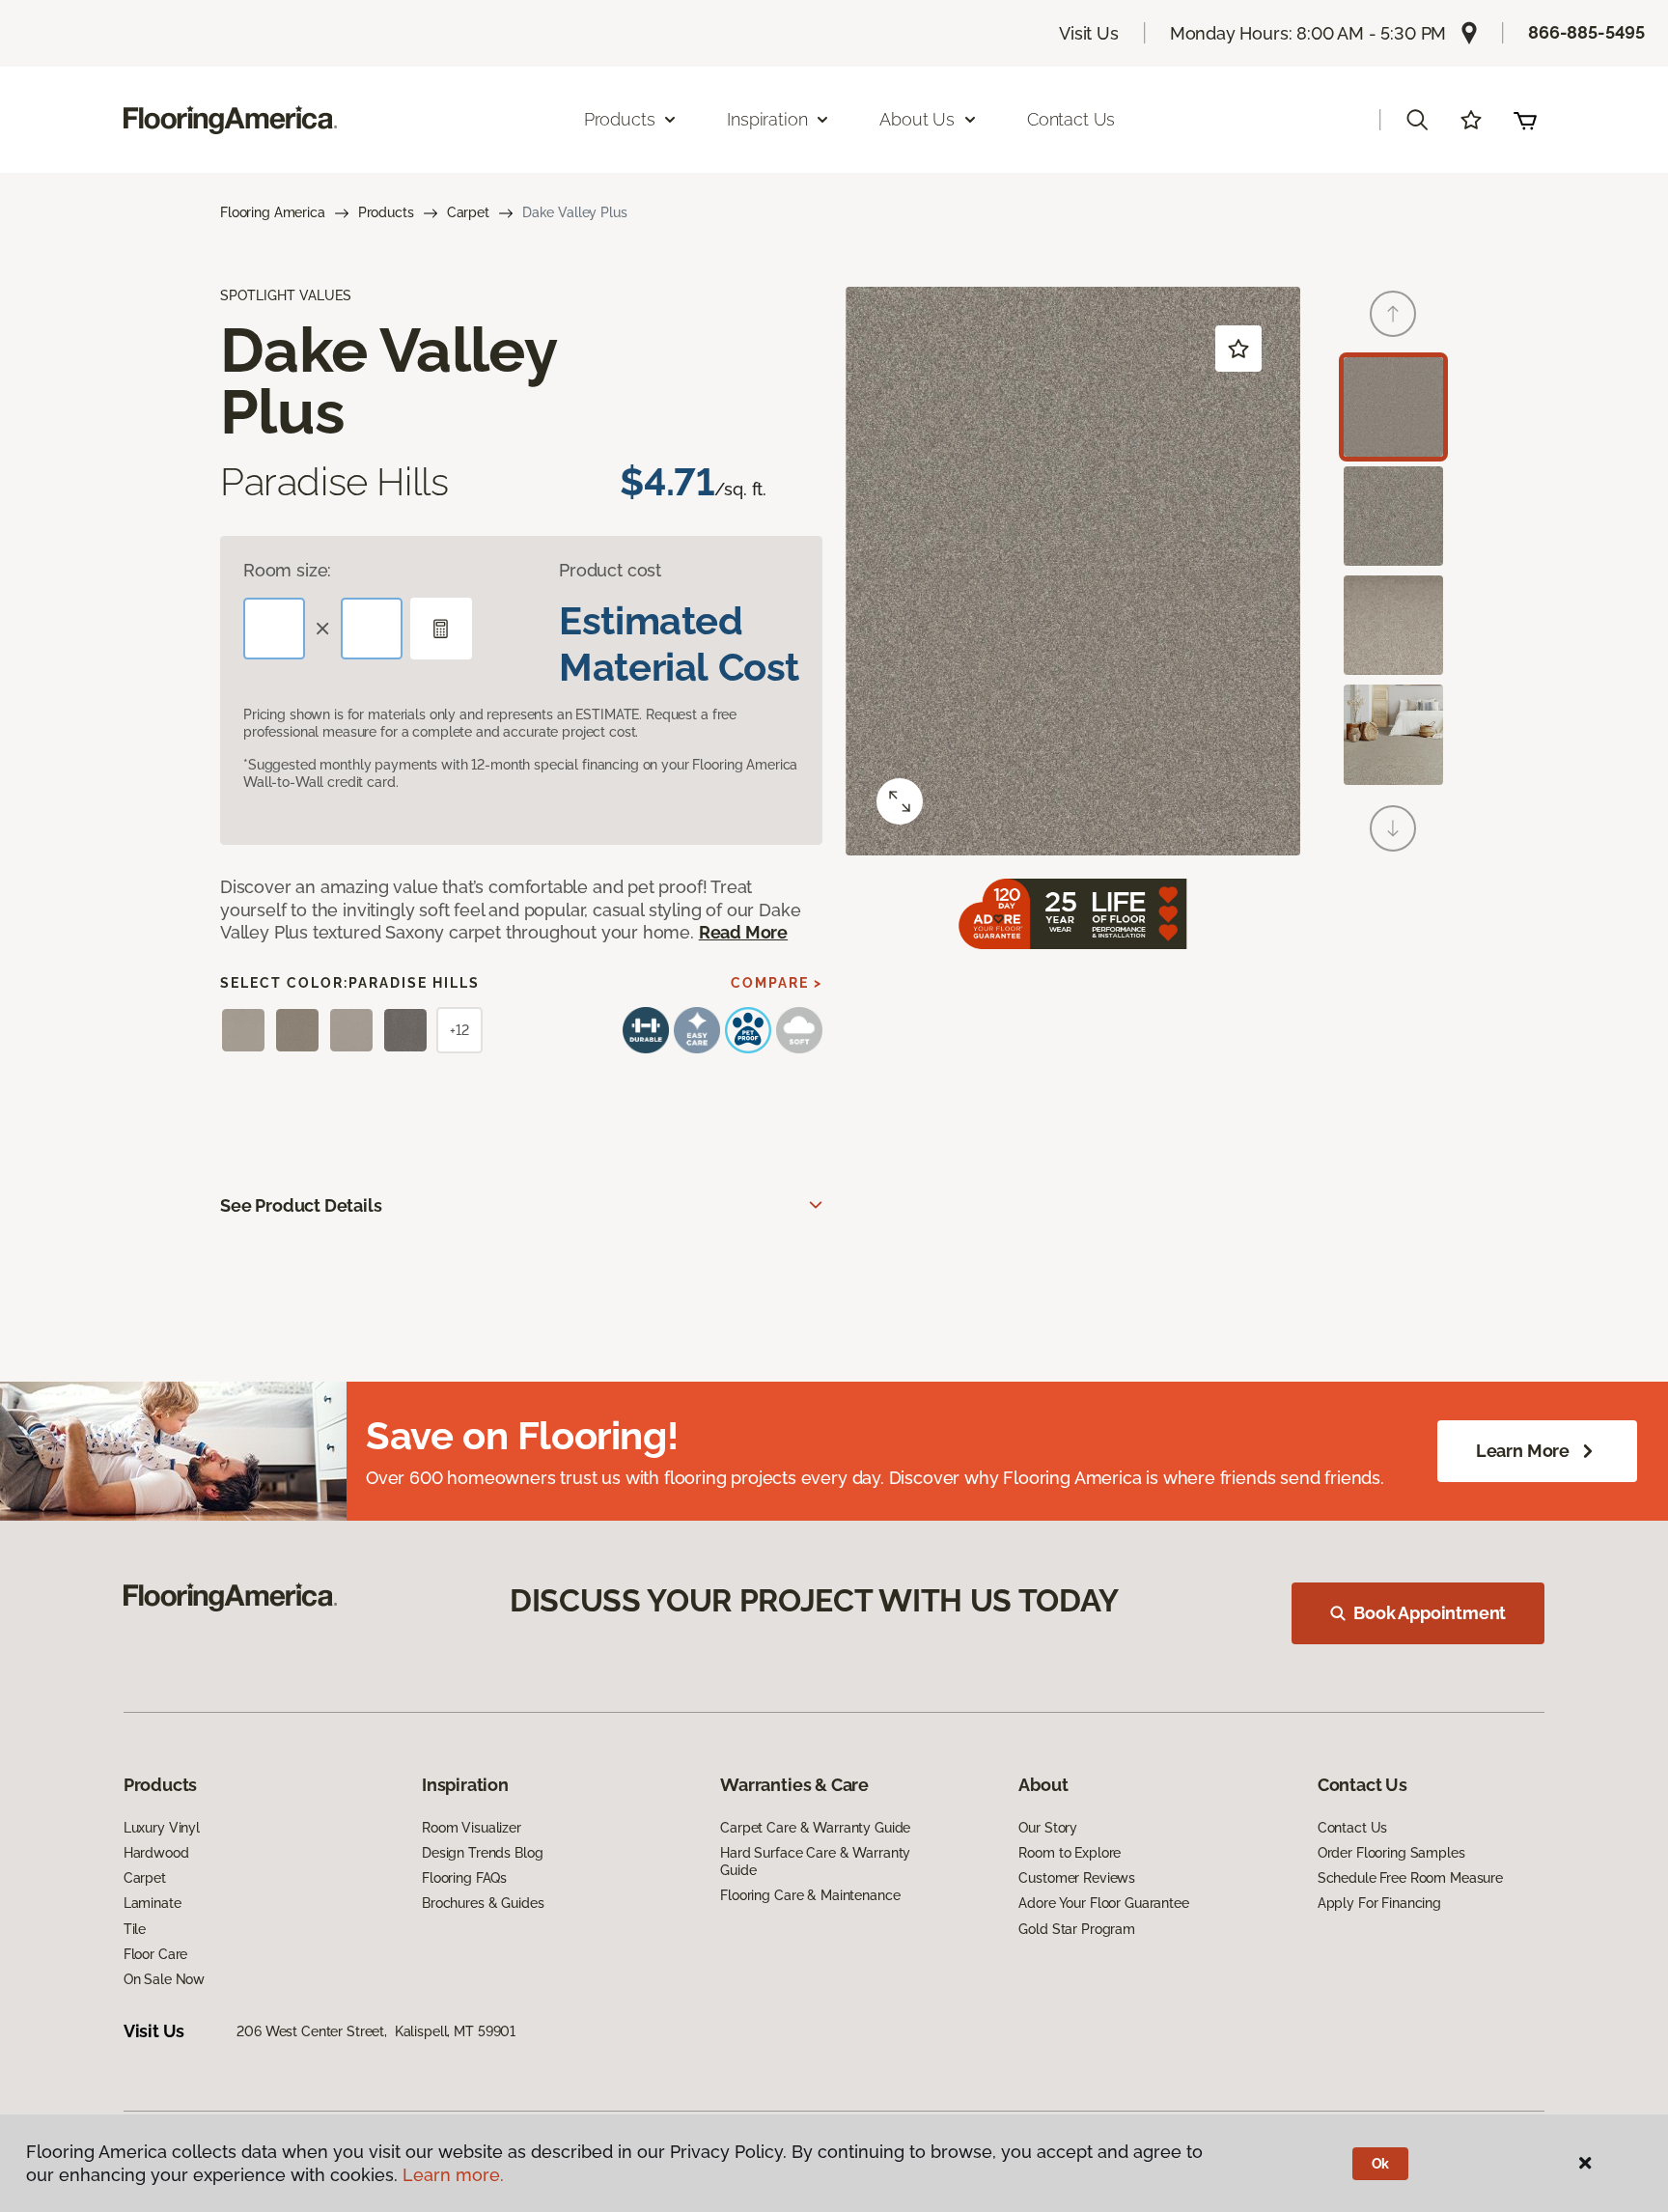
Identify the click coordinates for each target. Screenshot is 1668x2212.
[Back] (1393, 314)
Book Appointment (1430, 1613)
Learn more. (453, 2175)
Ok (1381, 2164)
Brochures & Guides (483, 1903)
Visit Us (1089, 33)
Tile (135, 1929)
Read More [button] (743, 932)
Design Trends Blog (482, 1853)
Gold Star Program (1077, 1929)
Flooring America (273, 212)
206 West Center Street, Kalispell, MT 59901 (376, 2031)
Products (386, 212)
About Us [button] (917, 119)
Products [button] (620, 119)
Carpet (468, 212)
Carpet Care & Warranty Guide (815, 1828)
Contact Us (1071, 119)
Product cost (610, 570)
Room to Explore (1070, 1853)
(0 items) (1525, 120)
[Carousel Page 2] (1393, 516)
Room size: (287, 570)
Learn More (1523, 1451)
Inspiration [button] (767, 119)
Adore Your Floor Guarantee (1103, 1903)
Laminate (153, 1903)
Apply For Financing (1379, 1903)
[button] (1417, 120)
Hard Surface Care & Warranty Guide (815, 1862)
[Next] (1393, 828)
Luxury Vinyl (162, 1828)
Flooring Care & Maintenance (810, 1895)
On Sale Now (164, 1979)
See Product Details (301, 1205)
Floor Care (156, 1954)
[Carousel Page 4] (1393, 734)
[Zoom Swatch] (900, 801)
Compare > (777, 983)
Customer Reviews (1077, 1878)
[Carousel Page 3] (1393, 625)
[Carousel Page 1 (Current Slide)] (1393, 407)
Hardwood (156, 1853)
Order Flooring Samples (1391, 1853)
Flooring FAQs (464, 1878)
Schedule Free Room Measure (1410, 1878)
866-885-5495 (1586, 32)
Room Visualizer (472, 1828)
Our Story (1048, 1828)
